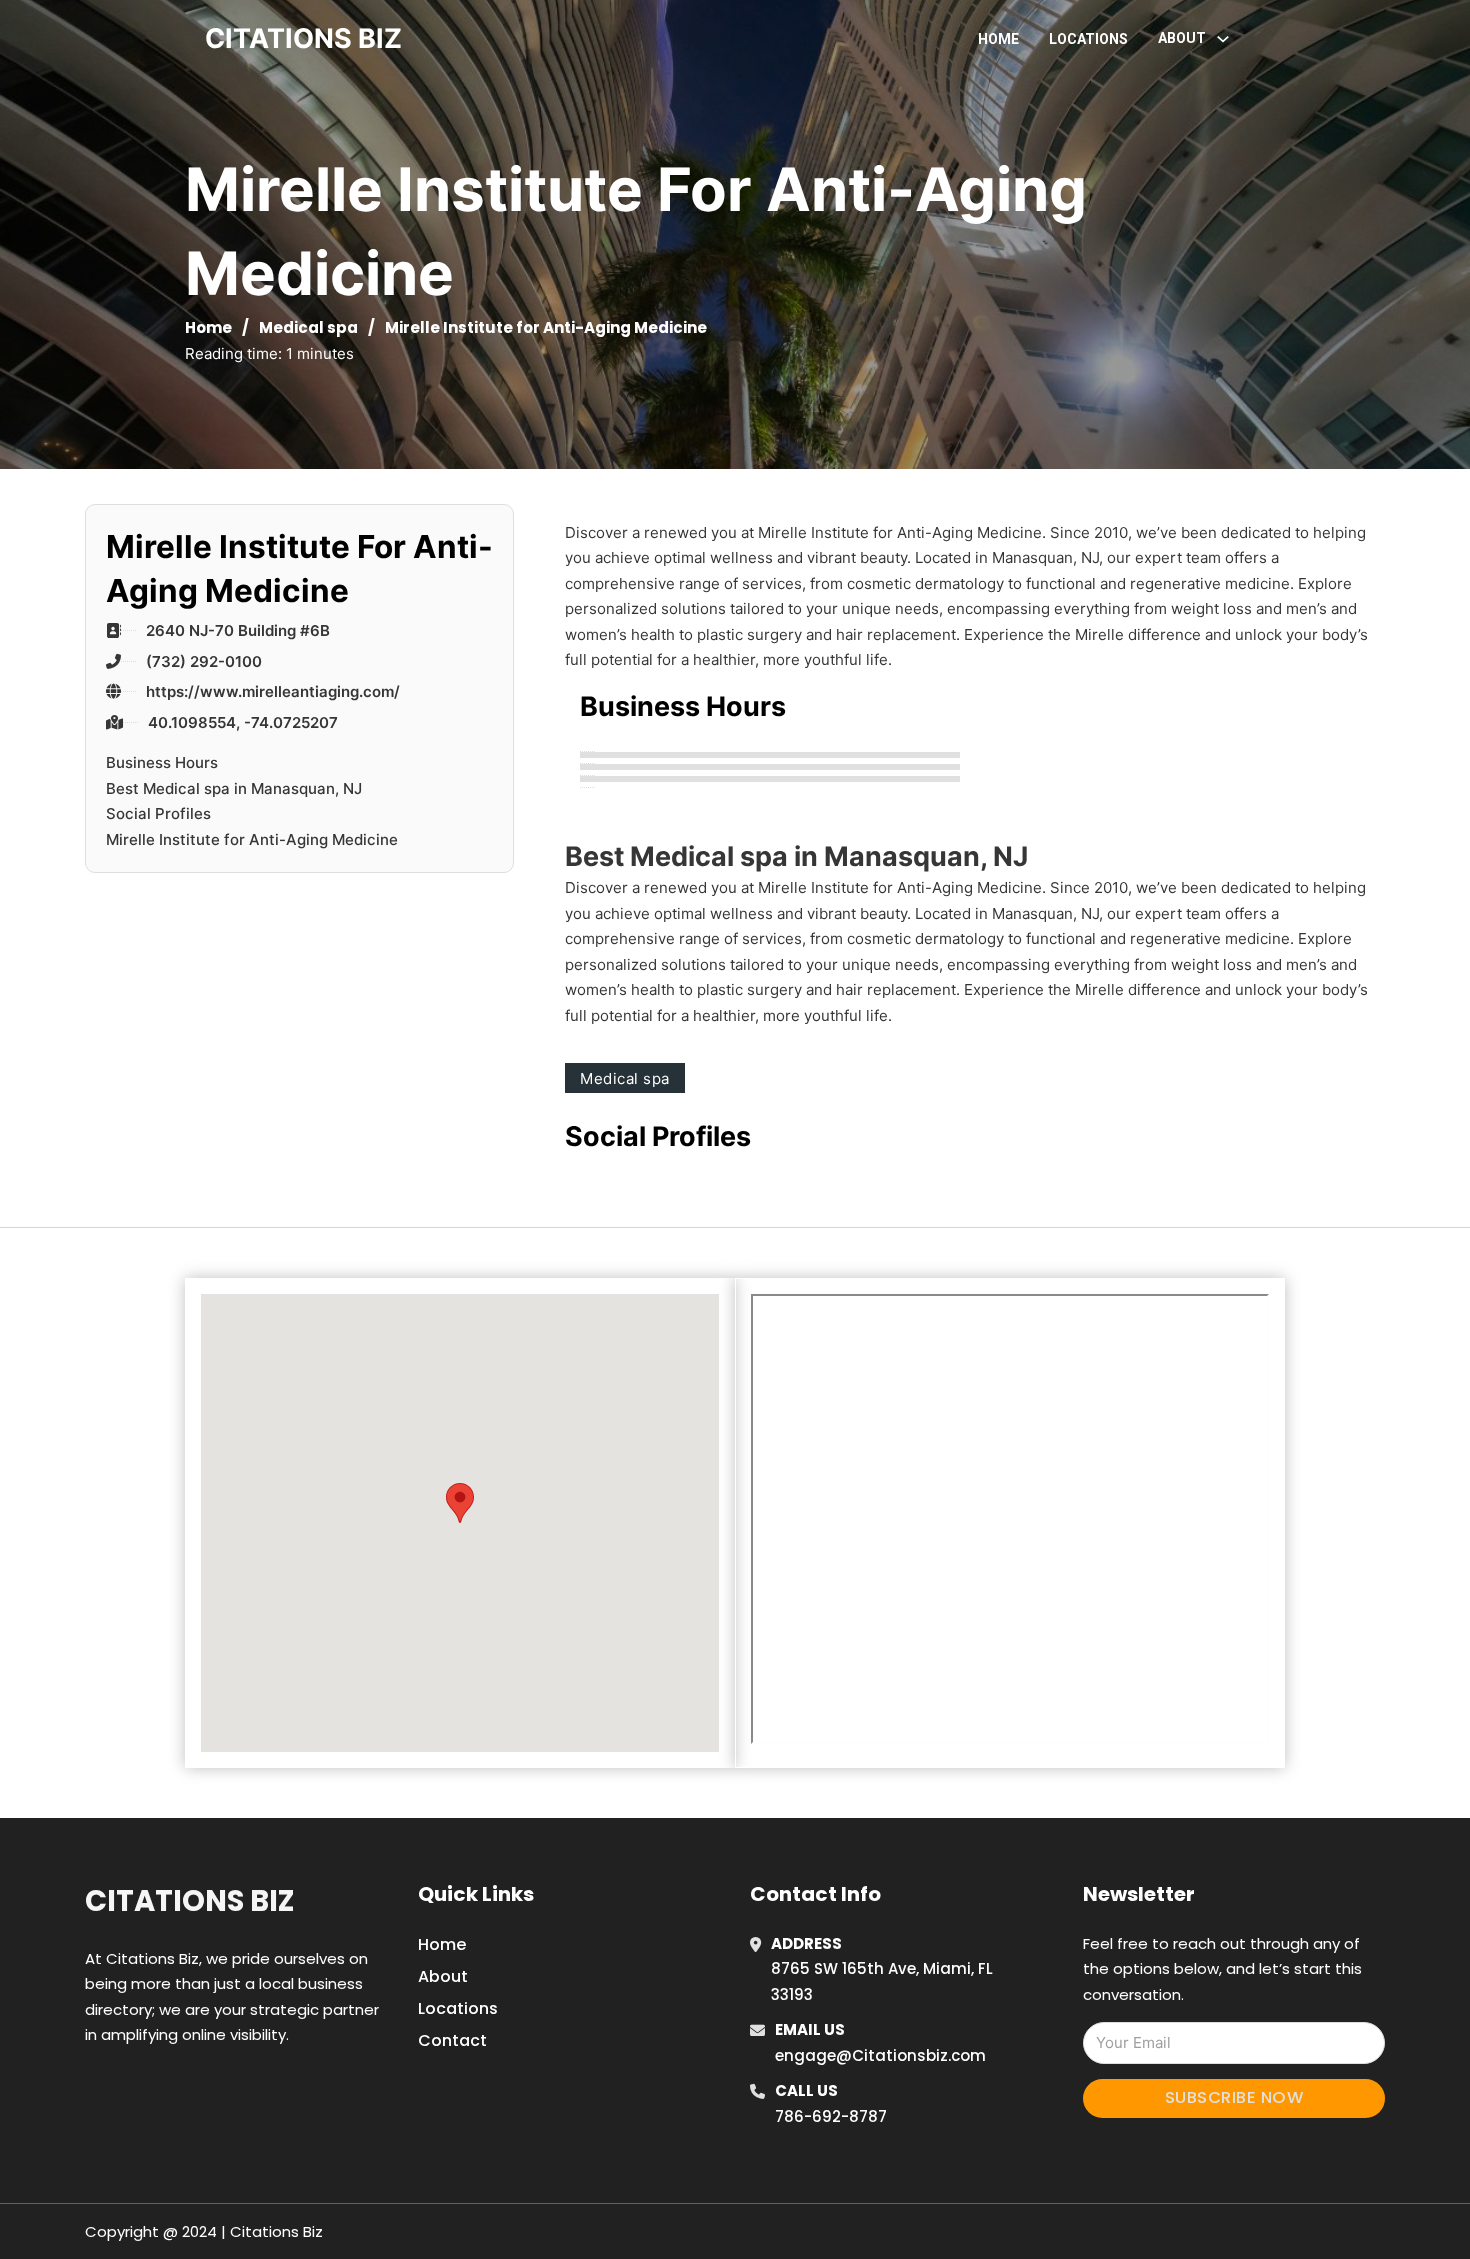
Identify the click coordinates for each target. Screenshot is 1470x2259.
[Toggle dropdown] (1223, 39)
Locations (1088, 39)
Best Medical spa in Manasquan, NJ (234, 788)
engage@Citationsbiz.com (880, 2055)
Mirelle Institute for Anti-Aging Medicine (252, 839)
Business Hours (162, 762)
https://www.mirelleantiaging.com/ (273, 691)
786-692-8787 (831, 2116)
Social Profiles (158, 813)
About (443, 1976)
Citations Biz (189, 1901)
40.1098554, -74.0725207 (243, 722)
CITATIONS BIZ (303, 38)
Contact (452, 2040)
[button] (460, 1503)
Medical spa (308, 327)
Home (998, 39)
